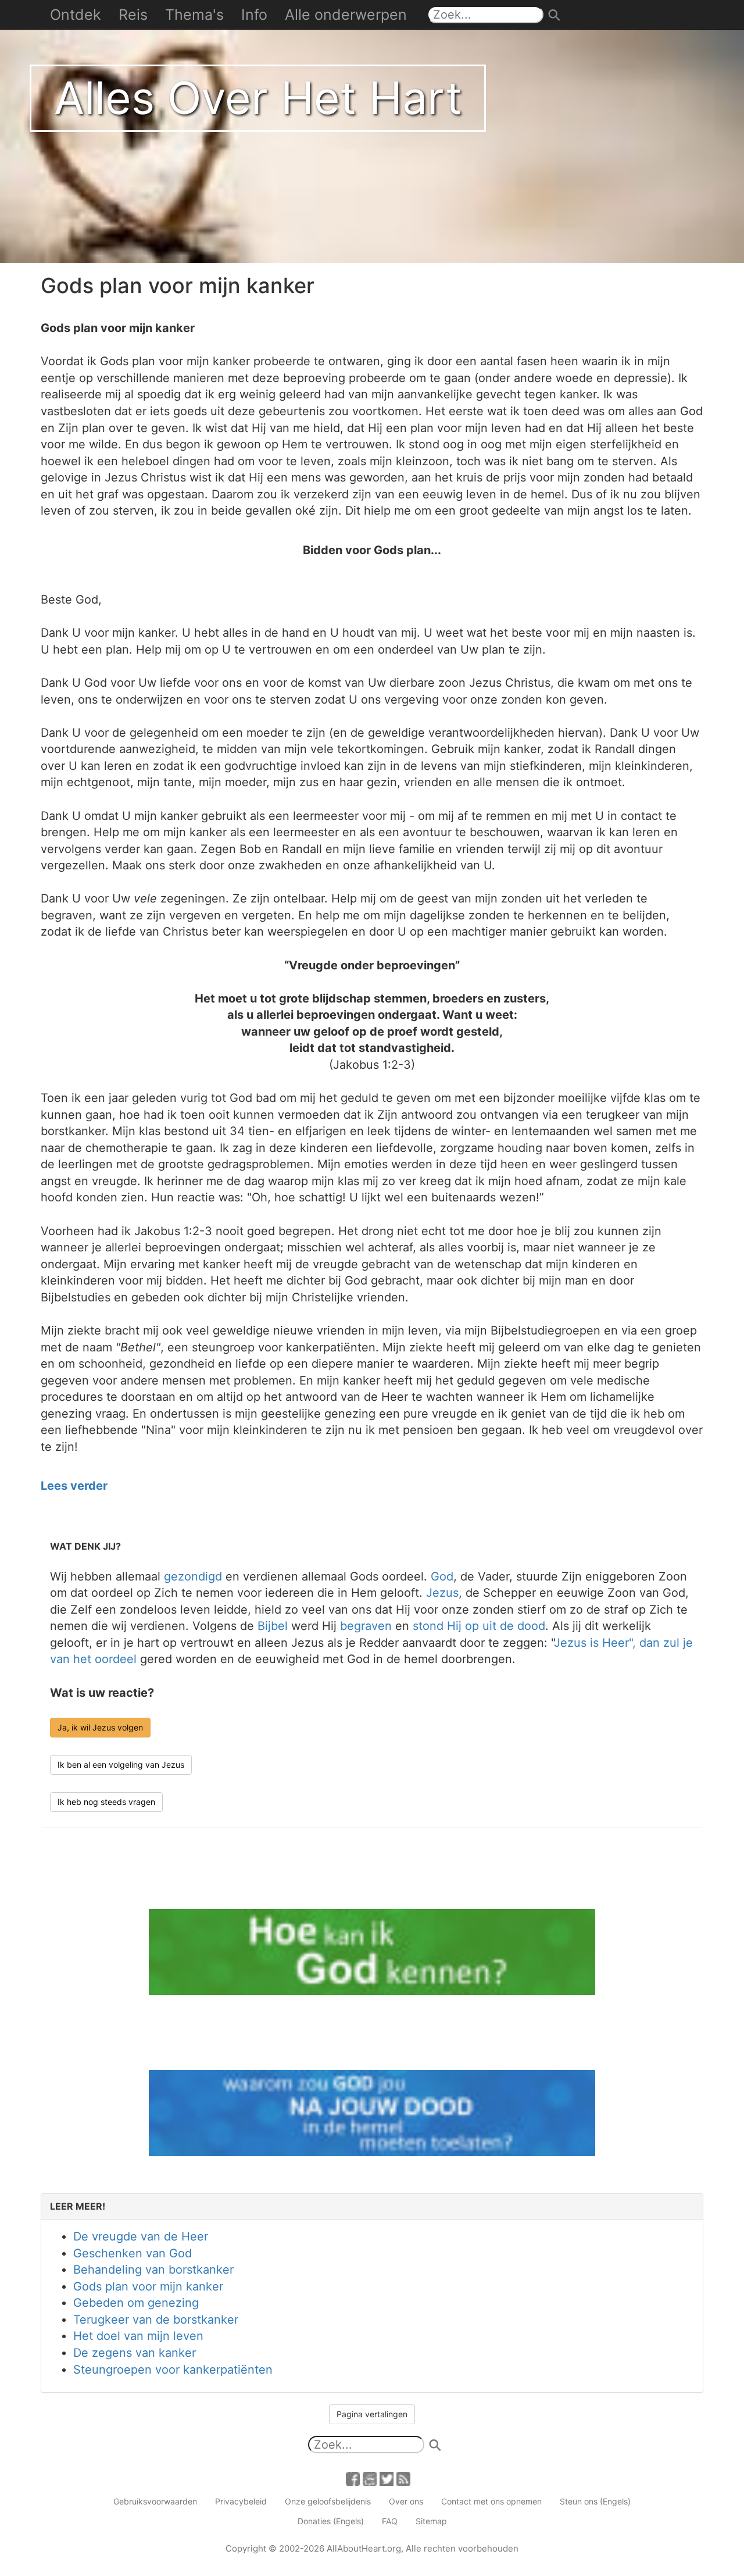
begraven (366, 1626)
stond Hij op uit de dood (479, 1626)
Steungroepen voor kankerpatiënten (173, 2370)
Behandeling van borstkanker (153, 2270)
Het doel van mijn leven (138, 2336)
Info (254, 15)
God (442, 1576)
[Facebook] (353, 2478)
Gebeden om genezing (136, 2303)
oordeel (116, 1659)
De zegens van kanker (135, 2353)
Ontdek (76, 15)
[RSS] (403, 2478)
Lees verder (74, 1486)
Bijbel (273, 1626)
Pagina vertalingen (372, 2414)
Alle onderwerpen (346, 15)
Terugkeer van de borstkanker (156, 2320)
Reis (133, 15)
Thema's (194, 15)
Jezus (442, 1593)
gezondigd (193, 1576)
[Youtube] (370, 2478)
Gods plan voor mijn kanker (148, 2286)
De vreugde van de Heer (141, 2236)
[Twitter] (387, 2478)
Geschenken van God (133, 2253)
